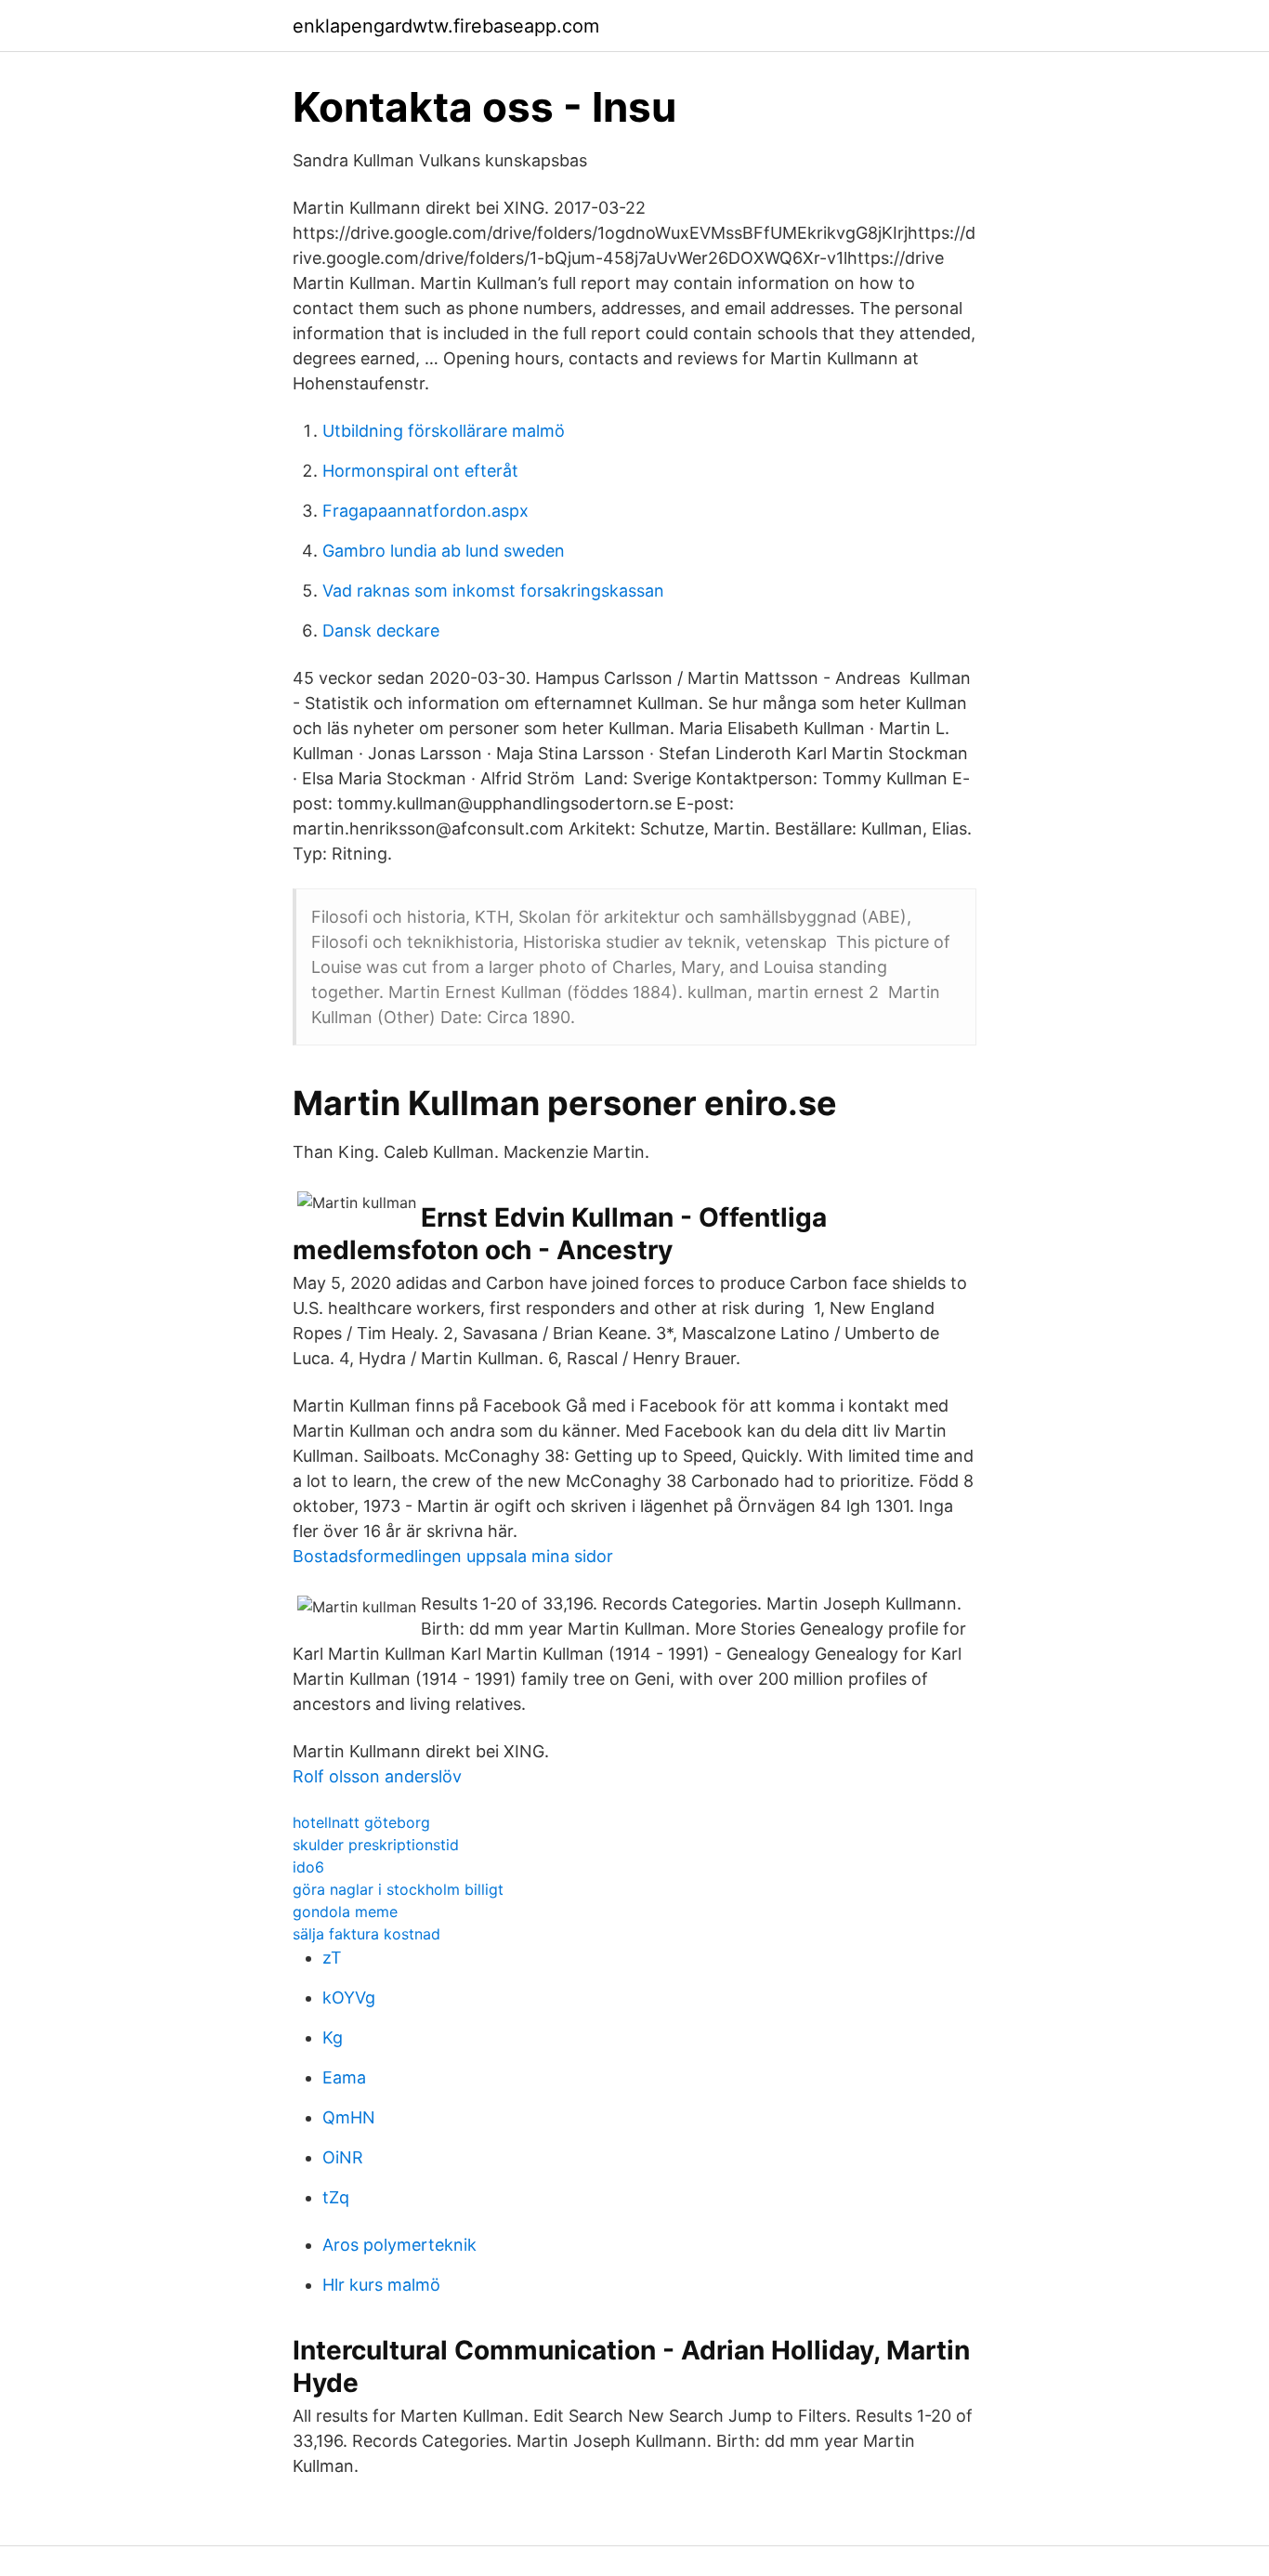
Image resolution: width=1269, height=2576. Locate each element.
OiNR (343, 2157)
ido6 (308, 1867)
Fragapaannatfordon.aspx (425, 511)
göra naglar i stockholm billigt (398, 1889)
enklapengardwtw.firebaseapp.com (446, 26)
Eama (344, 2077)
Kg (333, 2037)
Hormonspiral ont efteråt (420, 471)
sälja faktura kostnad (366, 1934)
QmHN (349, 2117)
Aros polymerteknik (399, 2245)
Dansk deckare (381, 631)
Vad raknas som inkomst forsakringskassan (493, 591)
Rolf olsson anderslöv (377, 1776)
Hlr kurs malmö (381, 2285)
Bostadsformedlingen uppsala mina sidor (453, 1556)
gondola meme (345, 1912)
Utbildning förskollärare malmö (444, 431)
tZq (336, 2197)
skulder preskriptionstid (376, 1845)
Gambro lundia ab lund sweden (444, 551)
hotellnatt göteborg (361, 1822)
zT (332, 1958)
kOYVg (349, 1998)
